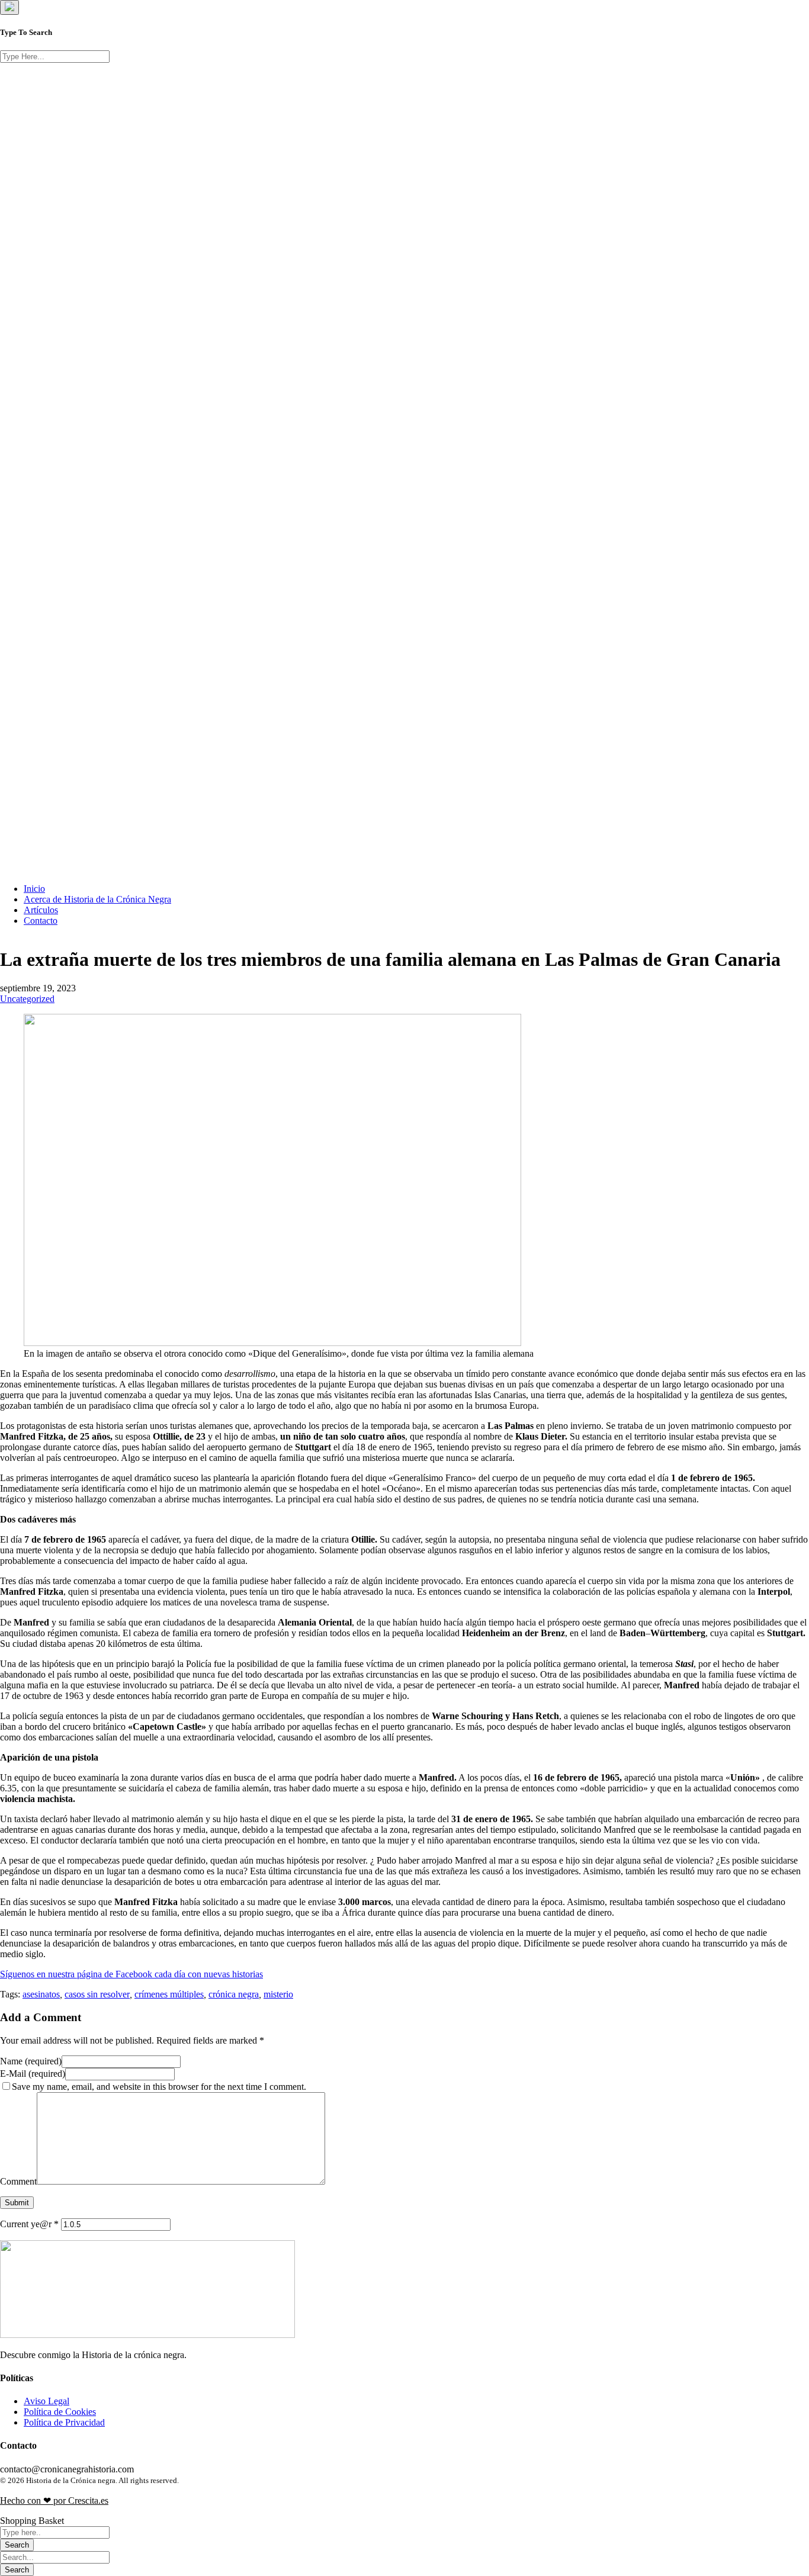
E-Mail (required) (33, 2074)
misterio (278, 1994)
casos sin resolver (97, 1994)
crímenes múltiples (169, 1994)
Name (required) (31, 2061)
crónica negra (234, 1994)
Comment (18, 2181)
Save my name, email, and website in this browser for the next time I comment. (159, 2087)
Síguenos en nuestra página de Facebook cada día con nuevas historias (131, 1974)
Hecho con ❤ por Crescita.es (54, 2500)
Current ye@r (29, 2224)
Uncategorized (27, 999)
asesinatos (41, 1994)
